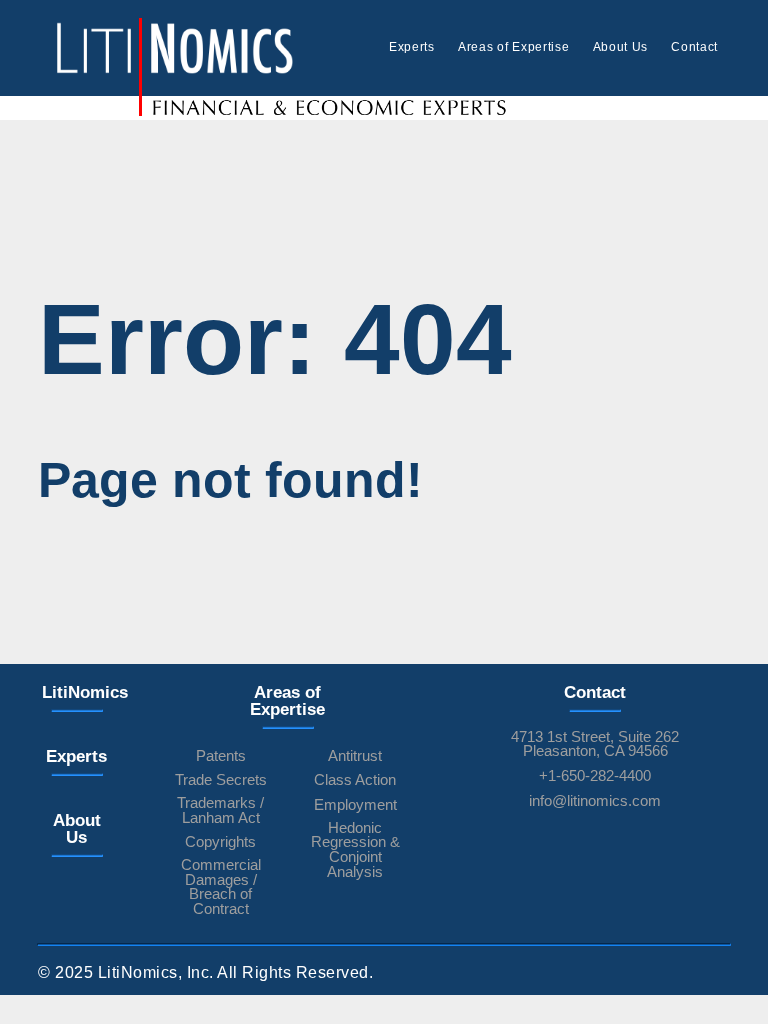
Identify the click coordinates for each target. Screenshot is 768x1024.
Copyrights (220, 842)
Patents (221, 756)
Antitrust (355, 756)
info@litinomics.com (595, 801)
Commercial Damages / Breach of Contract (221, 887)
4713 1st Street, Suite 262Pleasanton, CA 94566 (595, 744)
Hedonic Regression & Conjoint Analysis (355, 850)
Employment (355, 805)
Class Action (355, 780)
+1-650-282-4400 (595, 776)
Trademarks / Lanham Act (220, 810)
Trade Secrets (221, 780)
